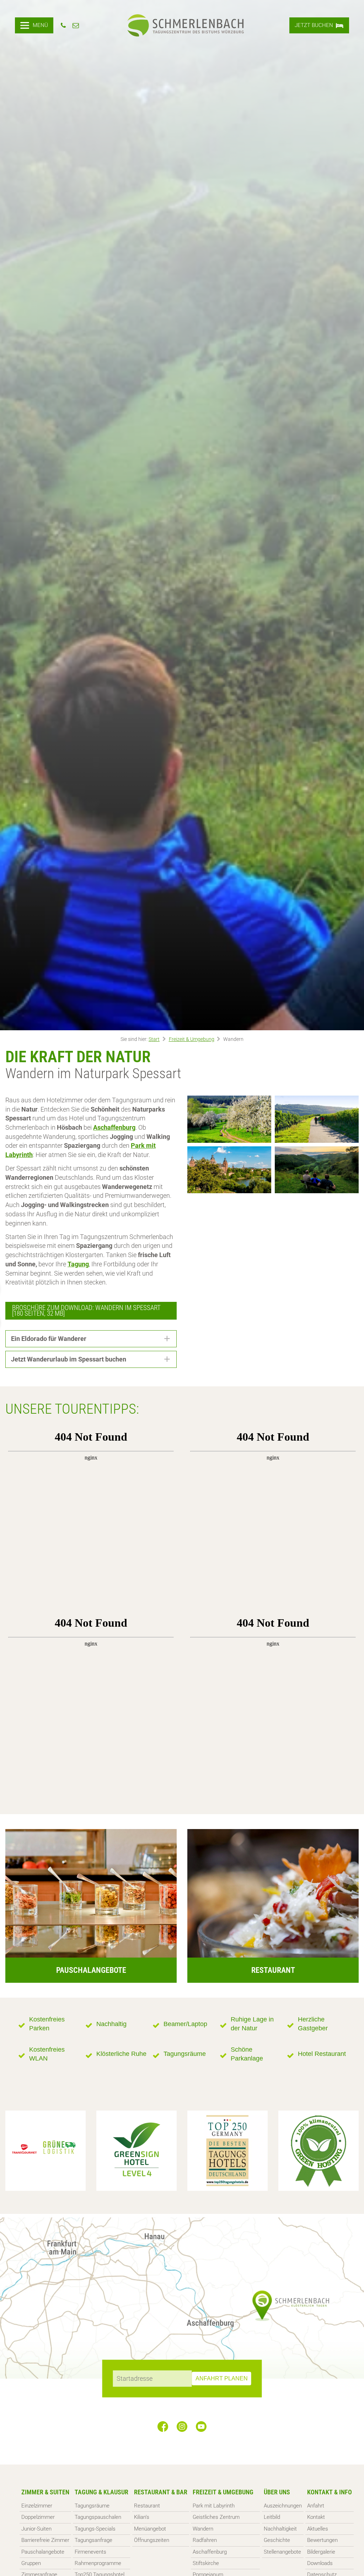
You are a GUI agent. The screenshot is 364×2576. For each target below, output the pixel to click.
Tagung (78, 1264)
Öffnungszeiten (152, 2540)
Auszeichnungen (283, 2506)
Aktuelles (318, 2529)
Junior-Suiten (36, 2529)
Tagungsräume (92, 2506)
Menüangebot (150, 2529)
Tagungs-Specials (95, 2529)
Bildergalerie (321, 2552)
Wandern (203, 2529)
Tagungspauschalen (98, 2517)
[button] (91, 1339)
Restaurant (147, 2506)
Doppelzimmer (38, 2517)
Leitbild (272, 2517)
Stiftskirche (206, 2563)
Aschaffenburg (210, 2552)
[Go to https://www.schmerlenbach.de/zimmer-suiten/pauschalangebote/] (91, 1906)
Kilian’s (142, 2517)
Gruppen (31, 2563)
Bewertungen (322, 2540)
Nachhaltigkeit (280, 2529)
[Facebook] (163, 2427)
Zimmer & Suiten (45, 2492)
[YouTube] (201, 2427)
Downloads (320, 2563)
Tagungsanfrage (93, 2540)
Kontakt (316, 2517)
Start (154, 1039)
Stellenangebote (282, 2552)
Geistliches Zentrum (216, 2517)
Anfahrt (316, 2506)
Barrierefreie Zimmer (45, 2540)
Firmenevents (90, 2552)
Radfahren (205, 2540)
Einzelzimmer (37, 2506)
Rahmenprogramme (98, 2563)
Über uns (277, 2492)
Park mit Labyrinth (214, 2506)
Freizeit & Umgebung (192, 1039)
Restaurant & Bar (161, 2492)
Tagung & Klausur (101, 2492)
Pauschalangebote (43, 2552)
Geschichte (277, 2540)
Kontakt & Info (330, 2492)
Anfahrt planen (222, 2378)
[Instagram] (182, 2427)
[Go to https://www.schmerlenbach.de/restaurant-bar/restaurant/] (273, 1906)
